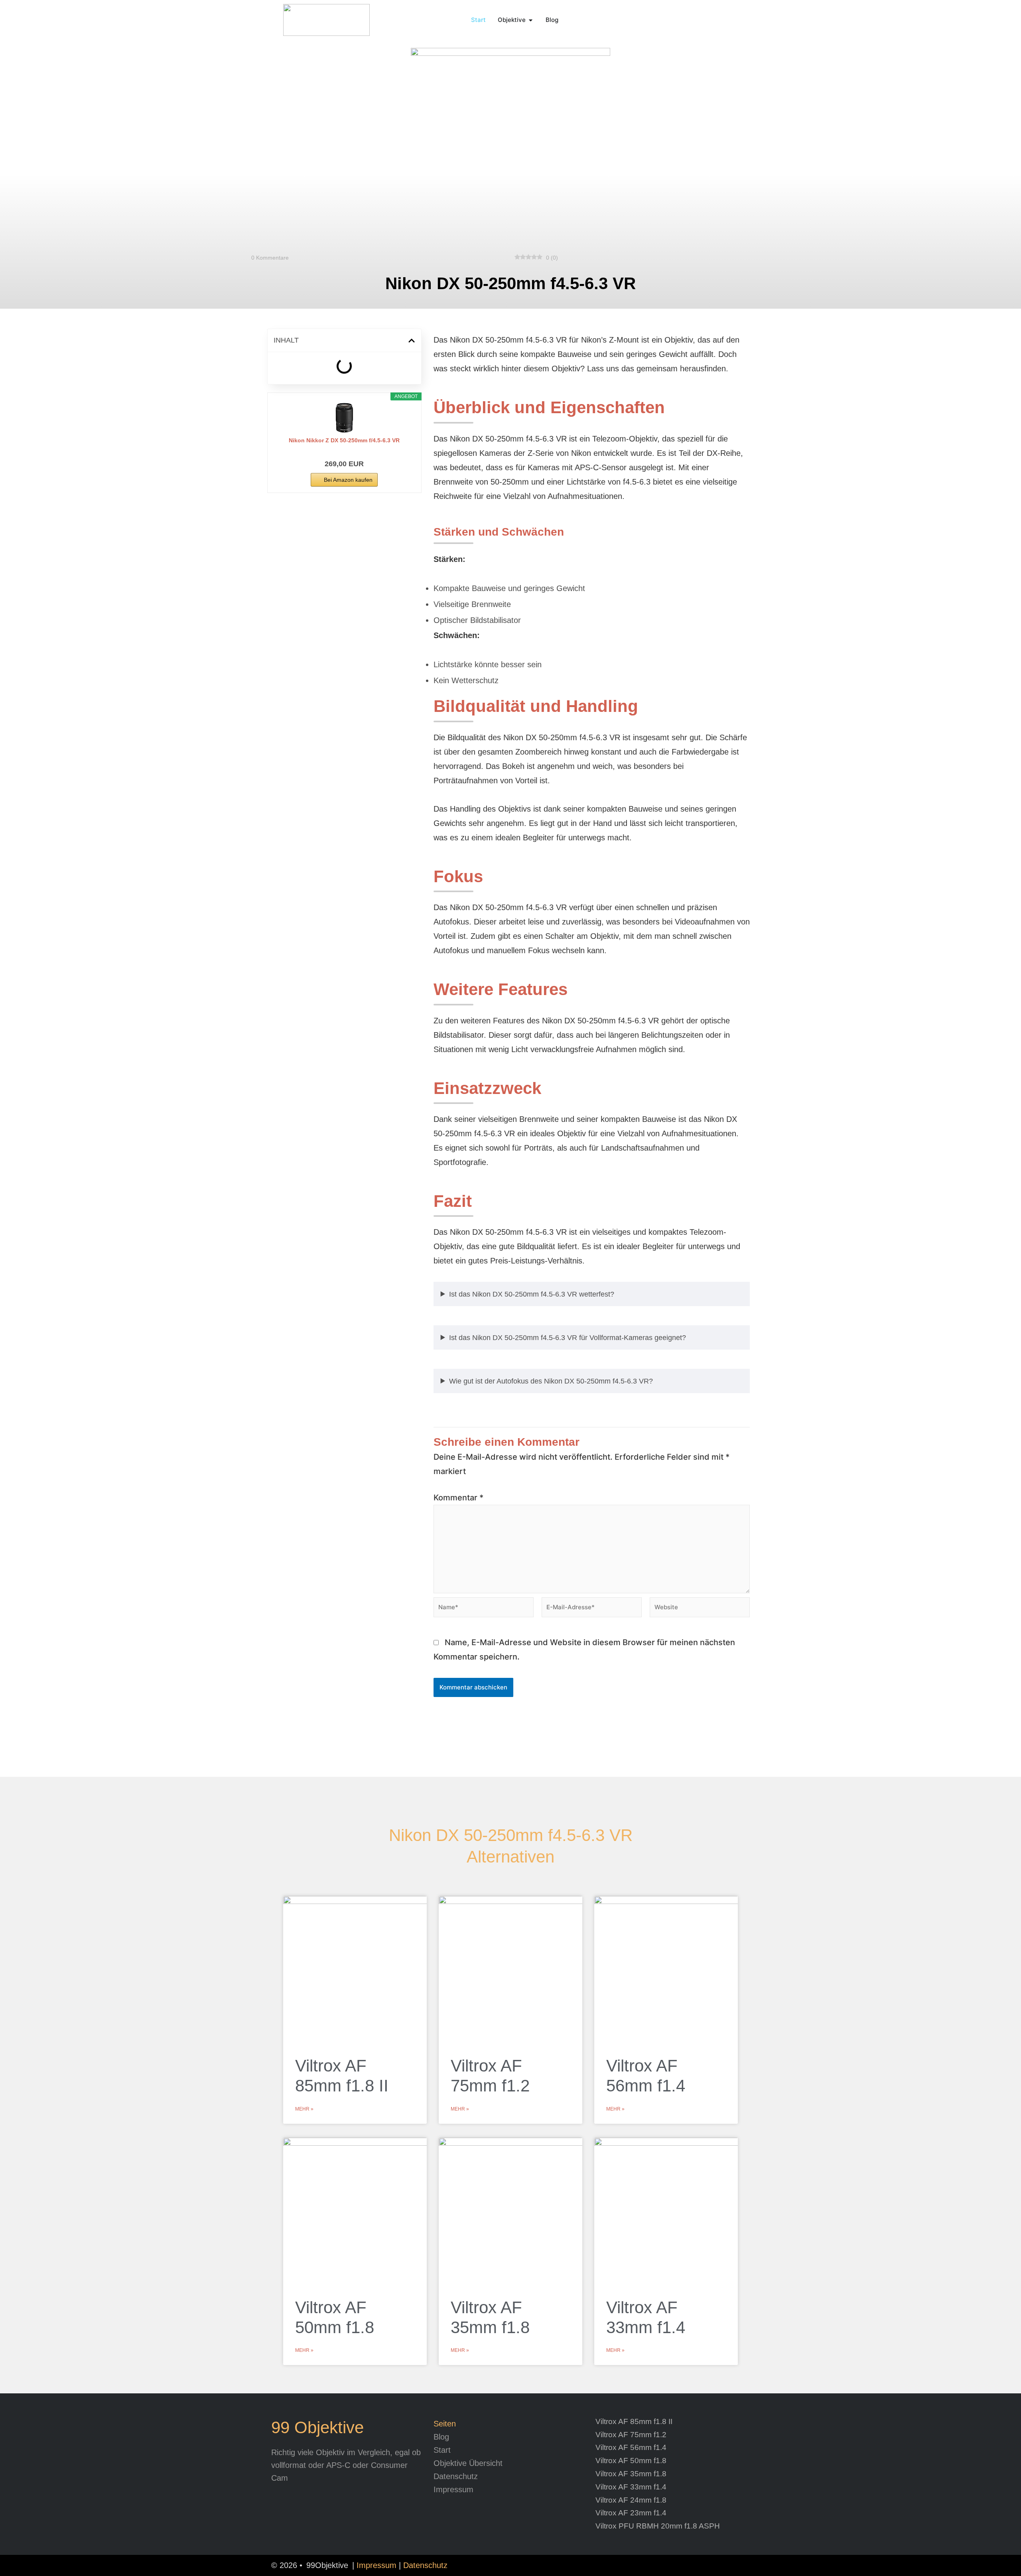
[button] (412, 341)
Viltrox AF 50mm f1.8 (631, 2461)
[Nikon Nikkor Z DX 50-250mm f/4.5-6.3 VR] (344, 418)
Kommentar (458, 1498)
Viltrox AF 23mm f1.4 (631, 2513)
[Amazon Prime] (344, 451)
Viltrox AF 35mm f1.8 (631, 2474)
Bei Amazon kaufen (348, 480)
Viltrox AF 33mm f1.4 (631, 2487)
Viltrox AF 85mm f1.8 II (634, 2421)
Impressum (453, 2489)
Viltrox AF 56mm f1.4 (631, 2447)
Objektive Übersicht (468, 2463)
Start (442, 2450)
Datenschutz (456, 2476)
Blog (441, 2437)
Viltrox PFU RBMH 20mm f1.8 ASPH (658, 2526)
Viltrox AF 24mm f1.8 (631, 2500)
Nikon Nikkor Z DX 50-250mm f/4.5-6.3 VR (344, 440)
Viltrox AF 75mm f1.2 (631, 2435)
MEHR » (304, 2109)
